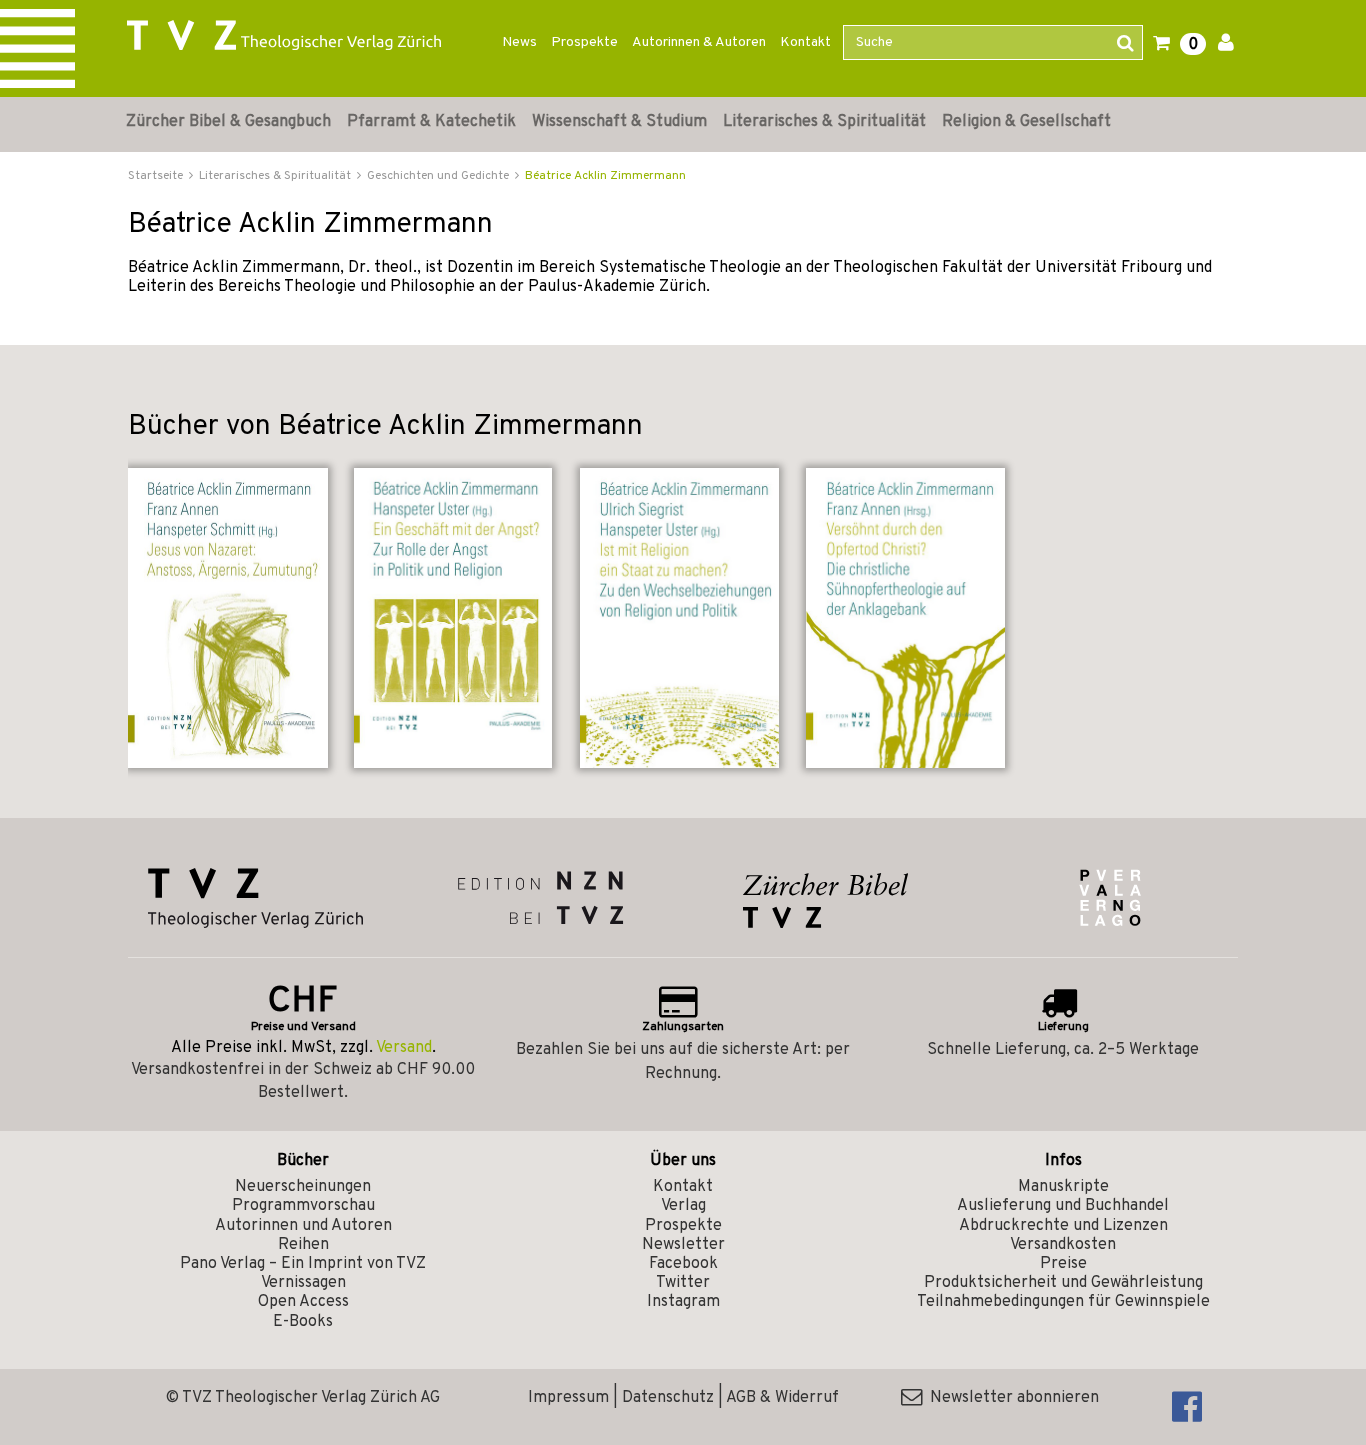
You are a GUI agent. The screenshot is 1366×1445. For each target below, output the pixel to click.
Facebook (683, 1264)
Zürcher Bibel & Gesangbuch (228, 122)
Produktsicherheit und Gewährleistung (1063, 1283)
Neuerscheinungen (303, 1187)
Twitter (683, 1283)
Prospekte (584, 42)
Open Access (303, 1302)
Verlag (683, 1206)
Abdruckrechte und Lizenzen (1063, 1226)
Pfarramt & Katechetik (431, 122)
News (519, 42)
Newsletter (683, 1245)
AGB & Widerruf (782, 1398)
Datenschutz (668, 1398)
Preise (1063, 1264)
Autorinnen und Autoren (303, 1226)
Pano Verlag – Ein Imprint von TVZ (303, 1264)
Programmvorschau (303, 1206)
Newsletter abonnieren (1010, 1398)
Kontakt (805, 42)
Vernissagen (303, 1283)
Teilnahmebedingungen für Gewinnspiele (1063, 1302)
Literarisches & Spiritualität (824, 122)
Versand (404, 1048)
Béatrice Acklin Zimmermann (605, 176)
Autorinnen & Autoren (699, 42)
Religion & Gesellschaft (1026, 122)
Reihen (303, 1245)
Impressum (568, 1398)
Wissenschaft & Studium (619, 122)
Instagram (683, 1302)
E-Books (303, 1322)
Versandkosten (1063, 1245)
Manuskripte (1063, 1187)
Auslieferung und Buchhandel (1063, 1206)
